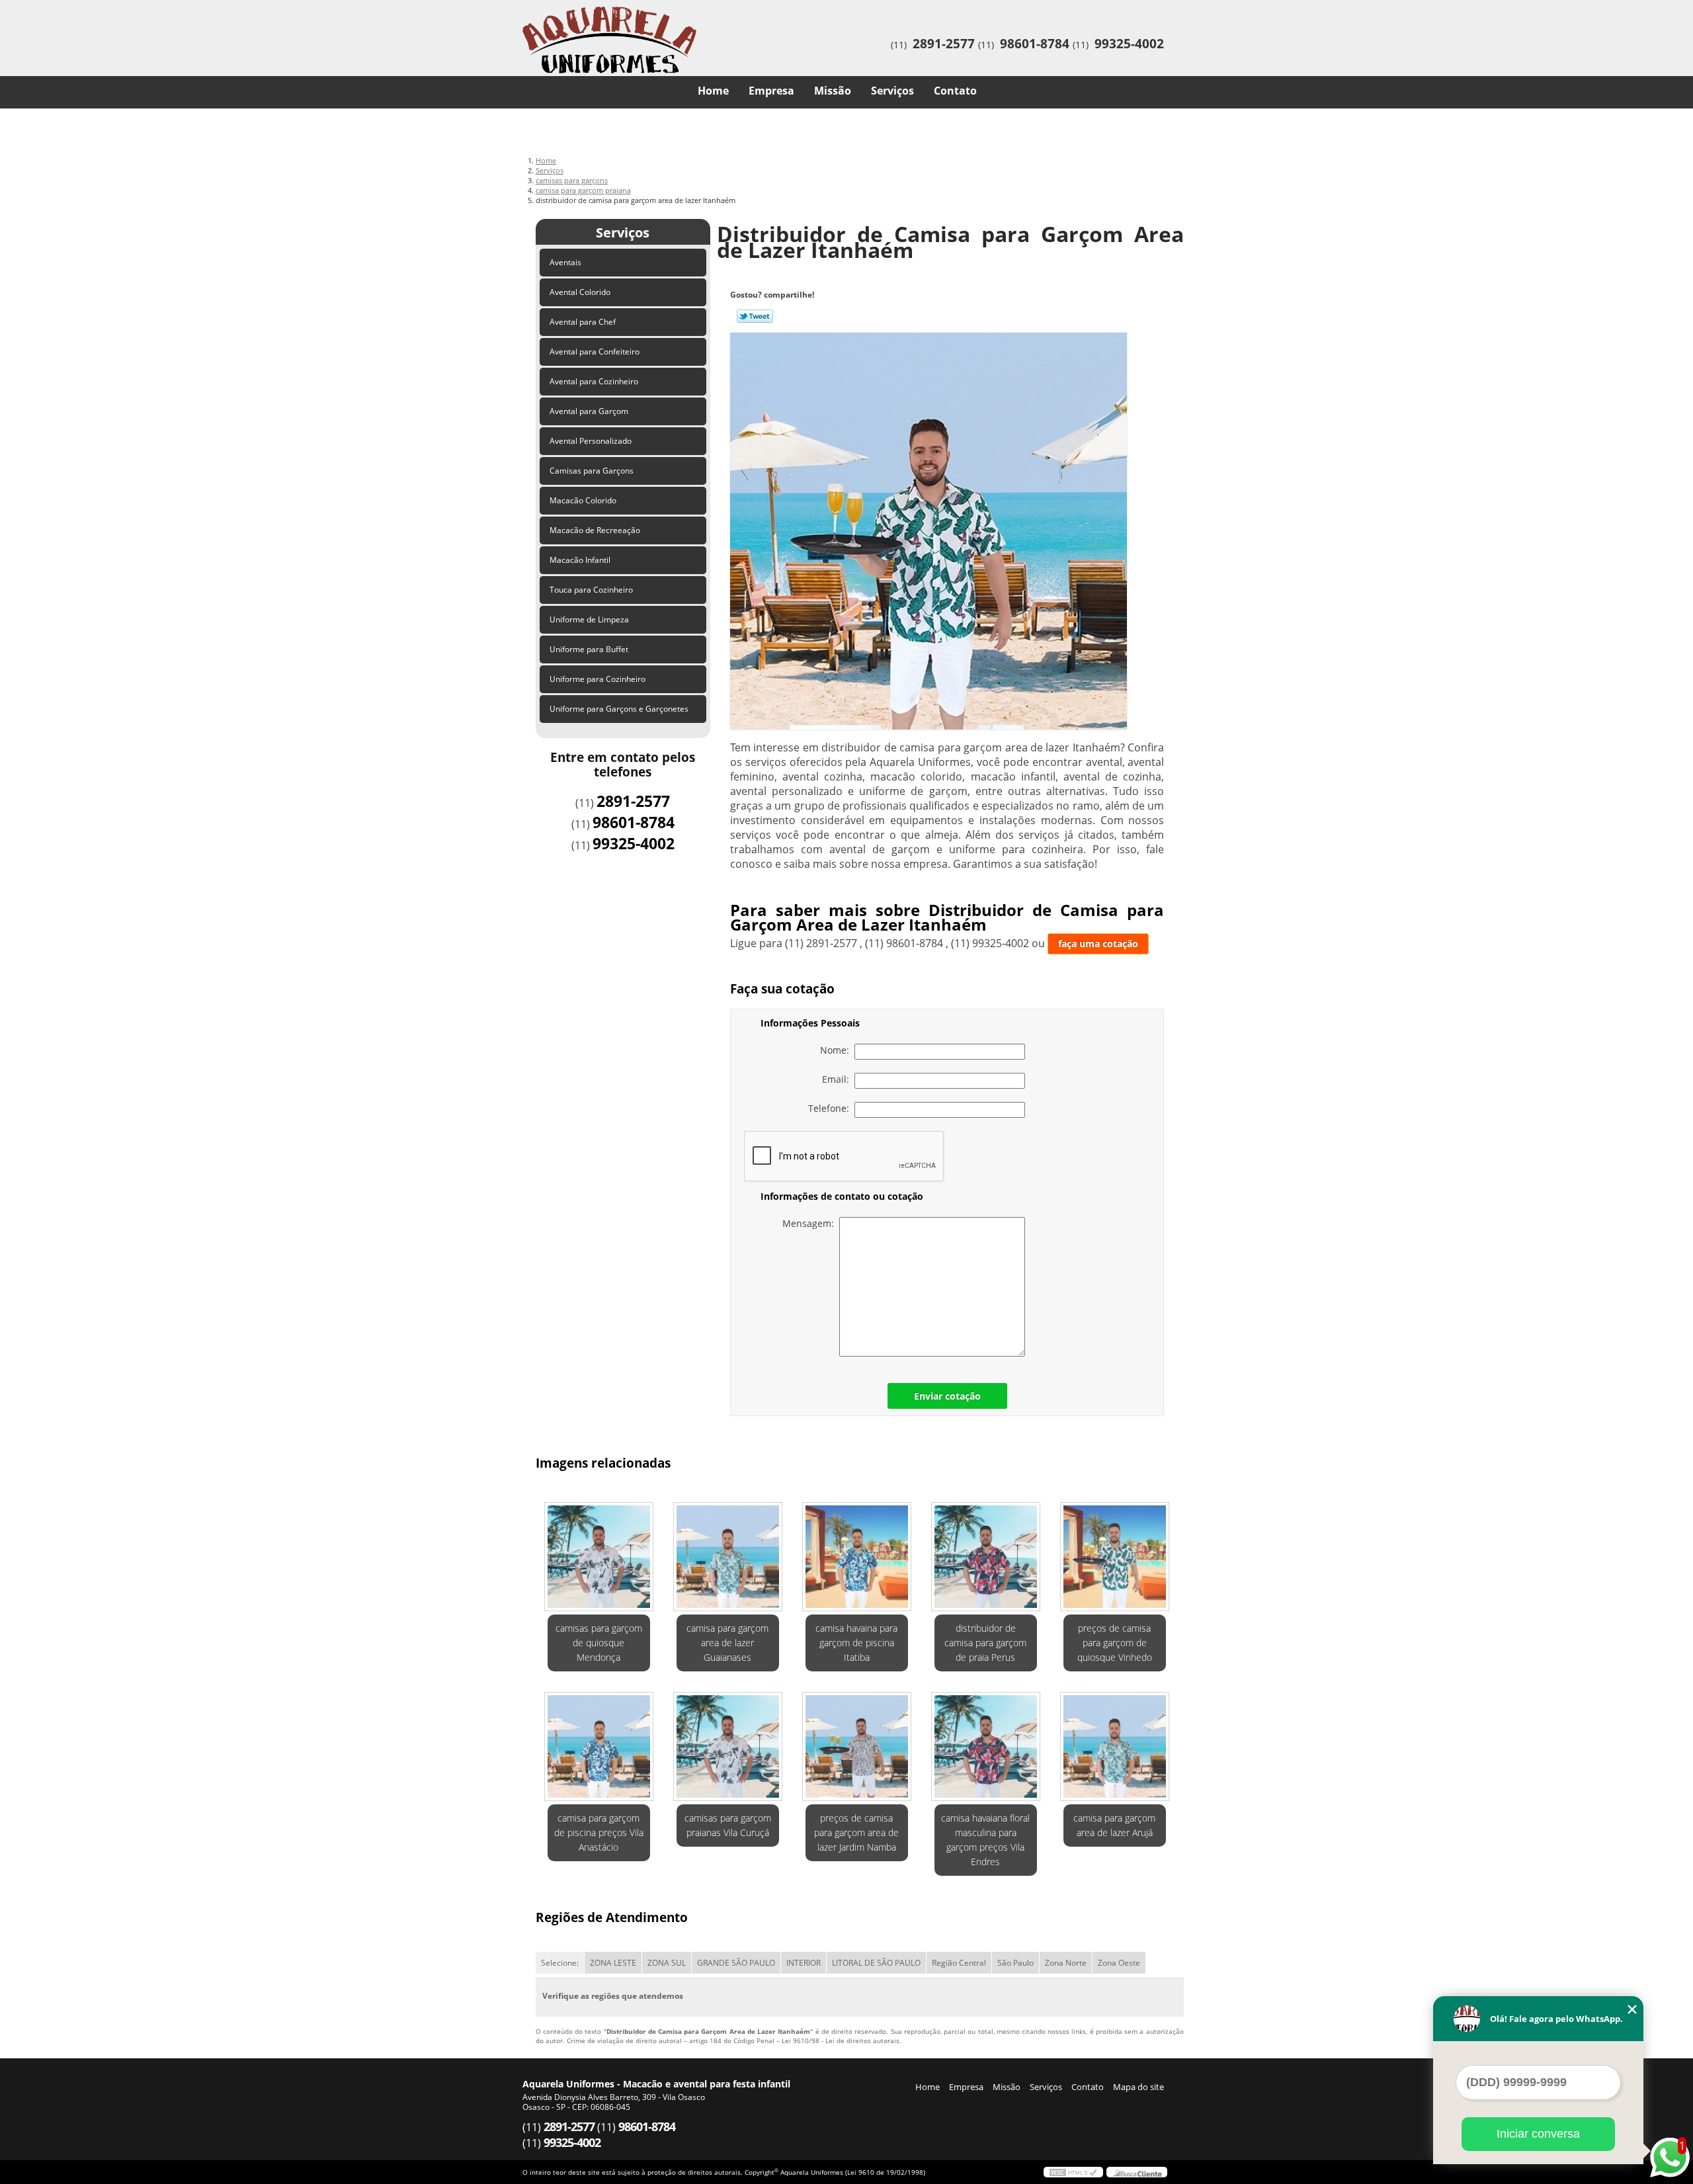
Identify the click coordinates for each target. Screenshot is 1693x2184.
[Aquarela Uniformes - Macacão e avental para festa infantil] (599, 26)
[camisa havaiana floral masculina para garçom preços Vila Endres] (986, 1746)
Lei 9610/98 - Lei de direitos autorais (841, 2040)
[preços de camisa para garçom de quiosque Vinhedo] (1115, 1557)
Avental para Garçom (589, 411)
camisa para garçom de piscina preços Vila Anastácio (599, 1832)
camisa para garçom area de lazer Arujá (1114, 1825)
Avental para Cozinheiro (594, 381)
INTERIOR (804, 1963)
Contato (955, 91)
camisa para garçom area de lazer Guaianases (727, 1643)
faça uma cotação (1098, 944)
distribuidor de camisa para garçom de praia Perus (985, 1643)
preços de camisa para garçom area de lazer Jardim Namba (856, 1832)
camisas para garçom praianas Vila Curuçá (728, 1825)
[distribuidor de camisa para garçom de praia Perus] (986, 1557)
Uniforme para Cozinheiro (598, 679)
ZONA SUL (667, 1963)
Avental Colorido (580, 292)
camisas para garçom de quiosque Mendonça (599, 1643)
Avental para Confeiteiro (595, 352)
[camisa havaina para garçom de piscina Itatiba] (857, 1557)
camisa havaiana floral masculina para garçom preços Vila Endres (985, 1840)
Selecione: (560, 1963)
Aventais (565, 262)
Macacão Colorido (583, 500)
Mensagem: (811, 1223)
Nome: (837, 1050)
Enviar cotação (947, 1396)
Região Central (959, 1963)
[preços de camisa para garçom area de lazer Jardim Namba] (857, 1746)
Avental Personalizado (591, 441)
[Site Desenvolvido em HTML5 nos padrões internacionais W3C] (1073, 2172)
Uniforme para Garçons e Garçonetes (619, 709)
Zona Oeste (1119, 1963)
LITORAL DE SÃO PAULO (876, 1963)
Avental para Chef (583, 322)
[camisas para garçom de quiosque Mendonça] (599, 1557)
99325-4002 (1129, 44)
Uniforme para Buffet (589, 649)
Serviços (892, 91)
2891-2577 (944, 44)
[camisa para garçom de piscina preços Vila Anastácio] (599, 1746)
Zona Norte (1066, 1963)
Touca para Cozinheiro (591, 590)
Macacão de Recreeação (595, 530)
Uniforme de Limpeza (589, 619)
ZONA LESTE (613, 1963)
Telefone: (831, 1108)
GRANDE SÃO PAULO (736, 1963)
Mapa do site (1138, 2087)
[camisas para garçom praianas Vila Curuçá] (728, 1746)
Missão (833, 91)
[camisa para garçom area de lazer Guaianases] (728, 1557)
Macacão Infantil (580, 560)
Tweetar (755, 316)
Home (713, 91)
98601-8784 (1035, 44)
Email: (838, 1079)
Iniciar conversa (1538, 2134)
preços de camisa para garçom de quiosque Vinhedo (1115, 1643)
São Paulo (1015, 1963)
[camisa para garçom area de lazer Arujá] (1115, 1746)
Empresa (771, 91)
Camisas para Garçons (592, 471)
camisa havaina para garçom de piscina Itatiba (856, 1643)
